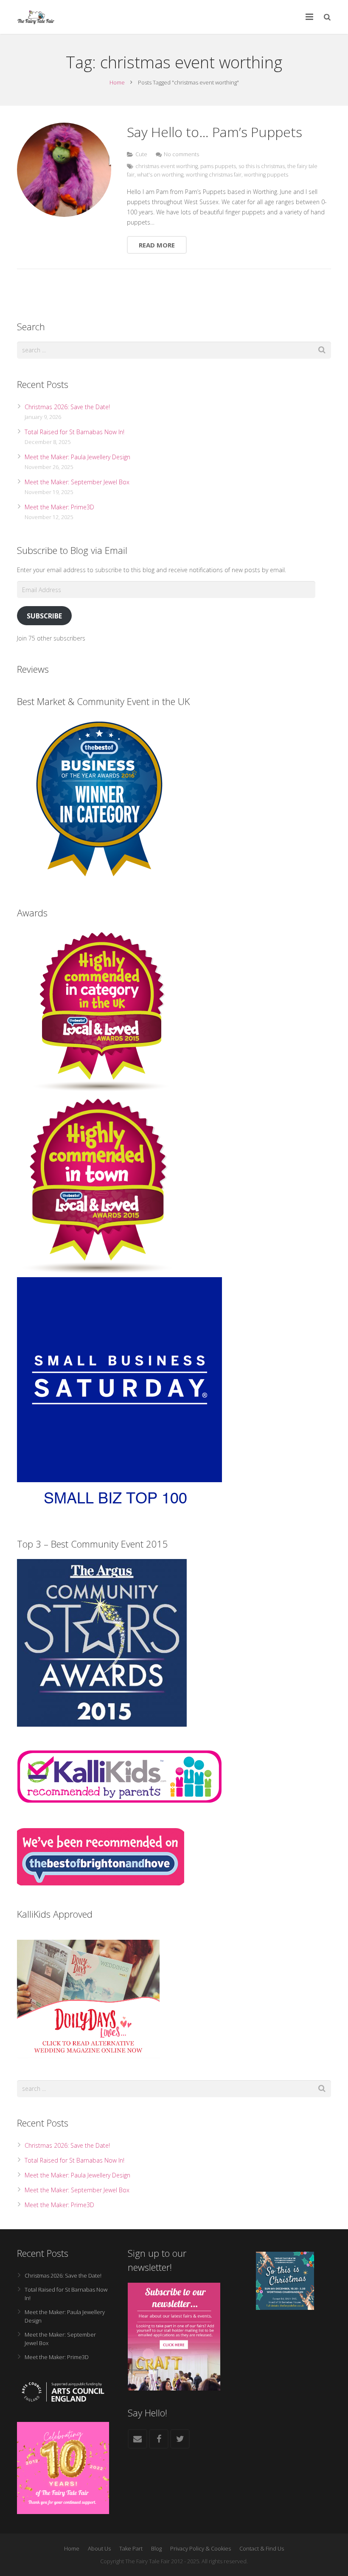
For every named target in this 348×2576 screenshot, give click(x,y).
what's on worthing (160, 175)
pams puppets (218, 166)
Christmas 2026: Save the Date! (67, 407)
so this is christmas (262, 166)
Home (117, 82)
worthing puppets (266, 175)
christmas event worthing (167, 166)
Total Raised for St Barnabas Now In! (74, 432)
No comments (181, 154)
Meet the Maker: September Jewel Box (77, 482)
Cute (141, 154)
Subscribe (44, 616)
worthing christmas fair (214, 175)
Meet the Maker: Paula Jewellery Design (77, 457)
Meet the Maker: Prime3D (59, 507)
